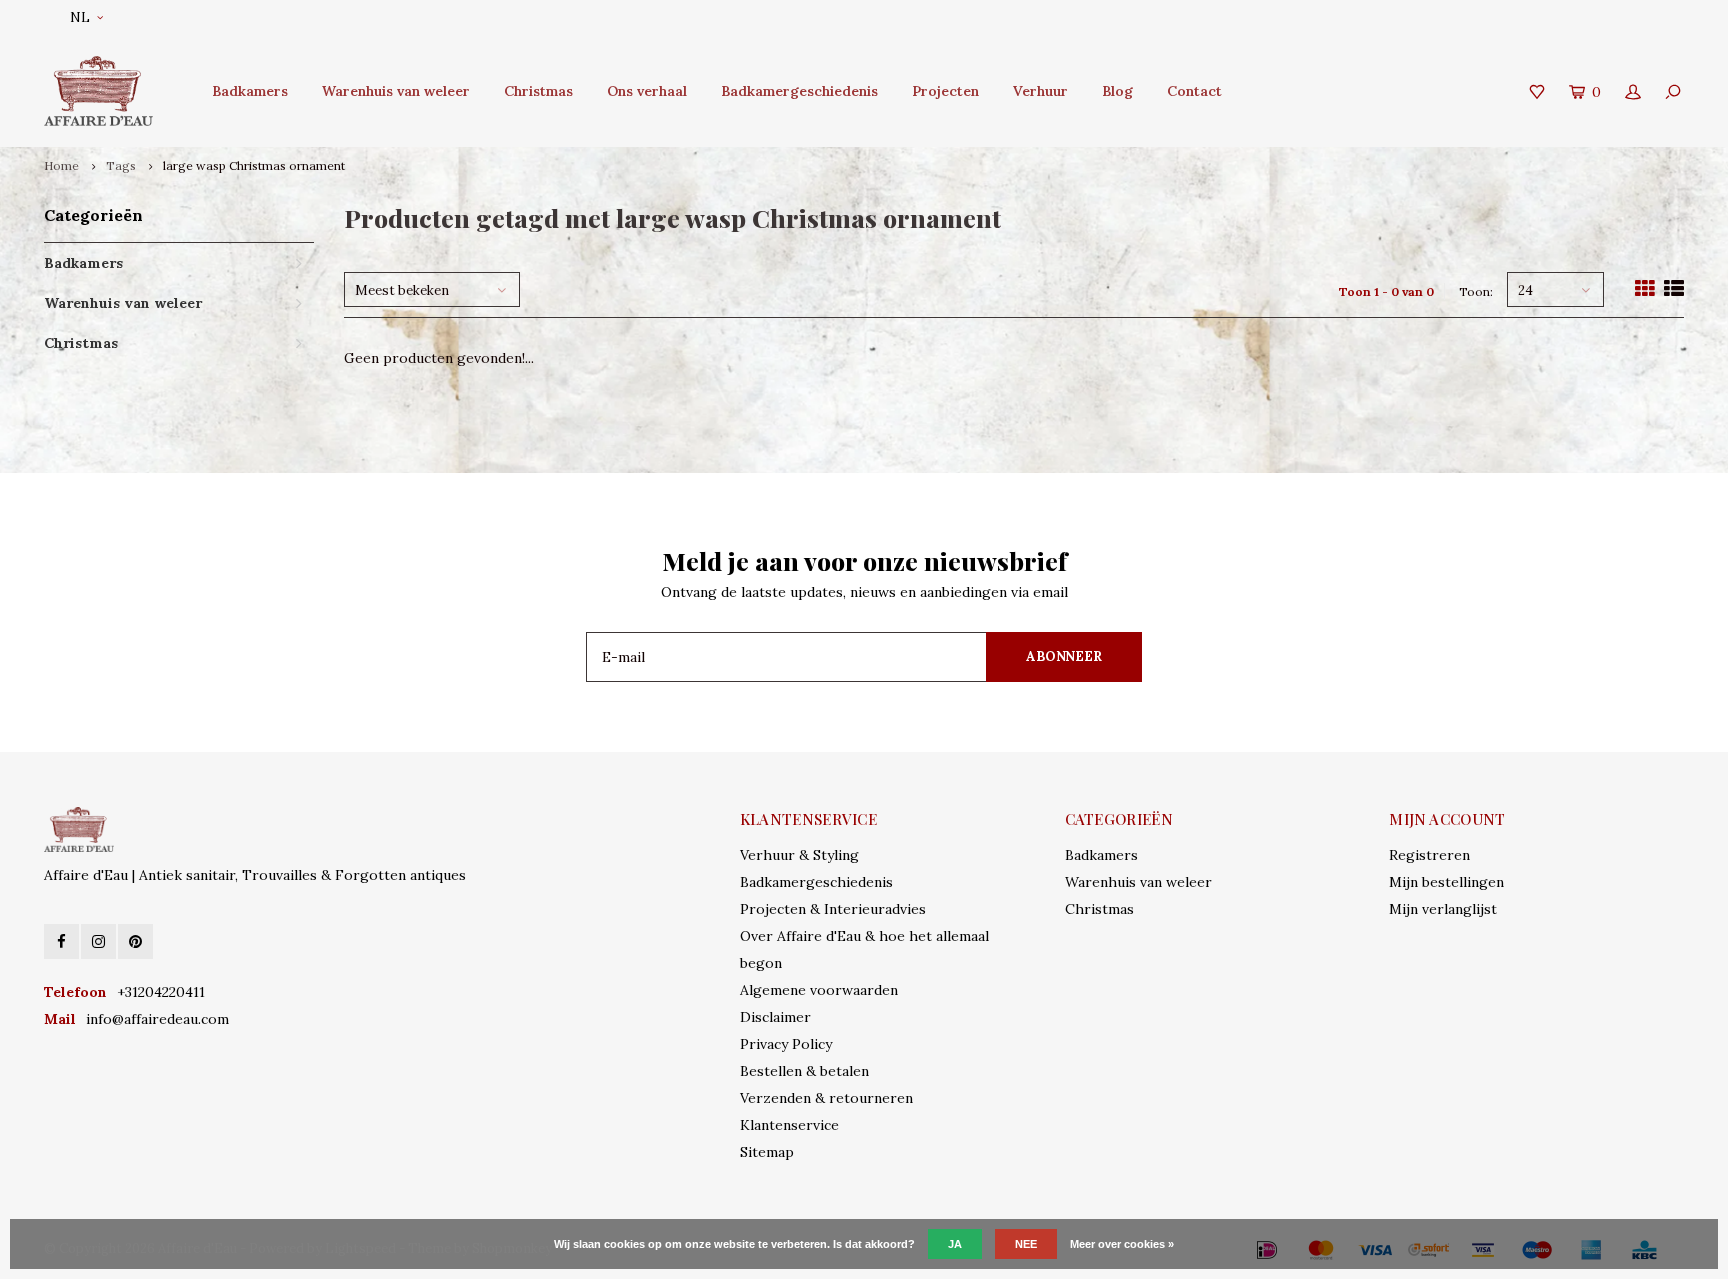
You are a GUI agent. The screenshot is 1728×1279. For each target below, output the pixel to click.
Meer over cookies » (1122, 1244)
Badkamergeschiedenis (799, 91)
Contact (1194, 91)
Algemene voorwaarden (819, 990)
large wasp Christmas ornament (254, 165)
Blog (1117, 91)
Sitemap (767, 1152)
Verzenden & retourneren (826, 1098)
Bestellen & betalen (804, 1071)
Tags (121, 165)
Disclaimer (775, 1017)
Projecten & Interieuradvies (833, 909)
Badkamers (250, 91)
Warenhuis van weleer (396, 91)
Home (61, 165)
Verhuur (1040, 91)
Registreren (1429, 855)
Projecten (945, 91)
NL (80, 17)
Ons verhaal (647, 91)
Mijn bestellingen (1446, 882)
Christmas (538, 91)
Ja (955, 1244)
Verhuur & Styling (799, 855)
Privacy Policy (786, 1044)
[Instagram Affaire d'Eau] (98, 941)
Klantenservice (789, 1125)
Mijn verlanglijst (1443, 909)
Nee (1026, 1244)
